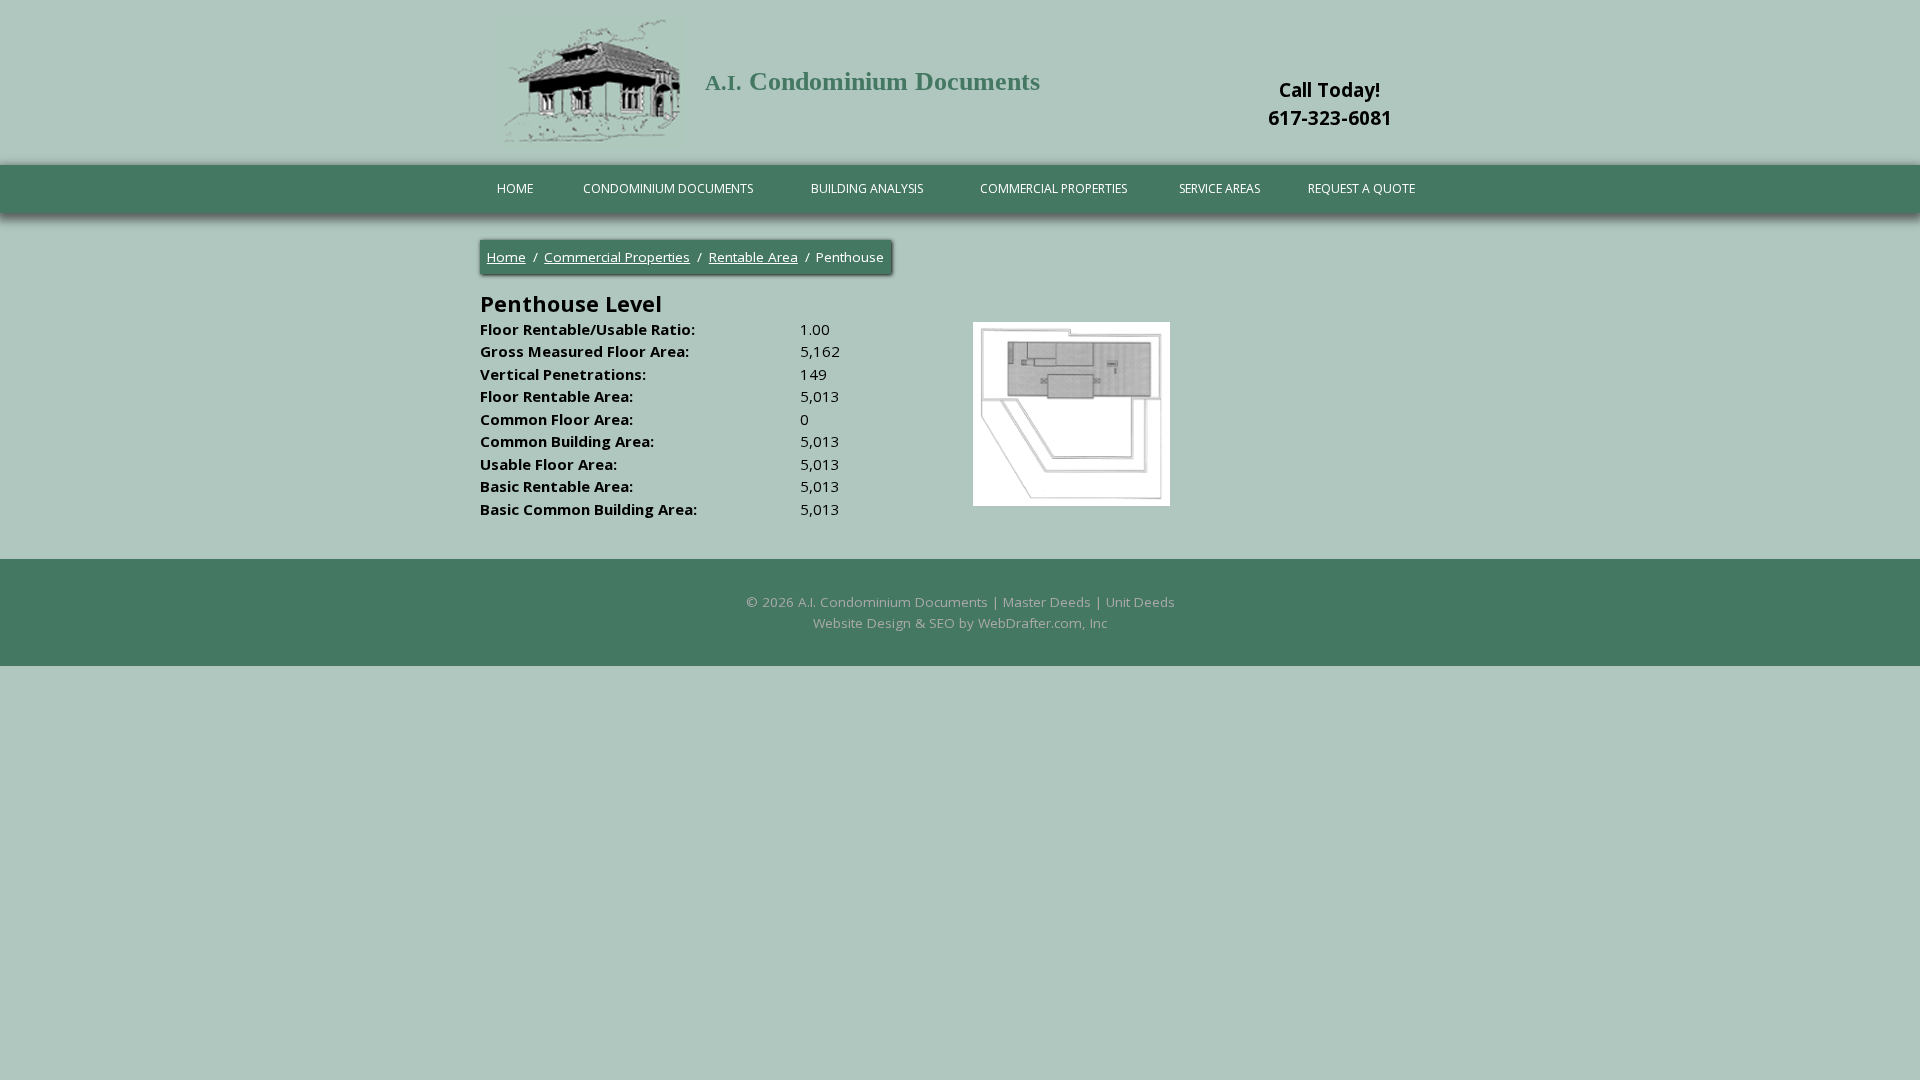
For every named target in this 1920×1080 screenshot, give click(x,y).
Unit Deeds (1140, 602)
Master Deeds (1047, 602)
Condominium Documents (668, 188)
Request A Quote (1361, 188)
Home (515, 188)
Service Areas (1219, 188)
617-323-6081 (1330, 118)
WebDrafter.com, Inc (1042, 623)
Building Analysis (867, 188)
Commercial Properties (1053, 188)
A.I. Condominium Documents (893, 602)
